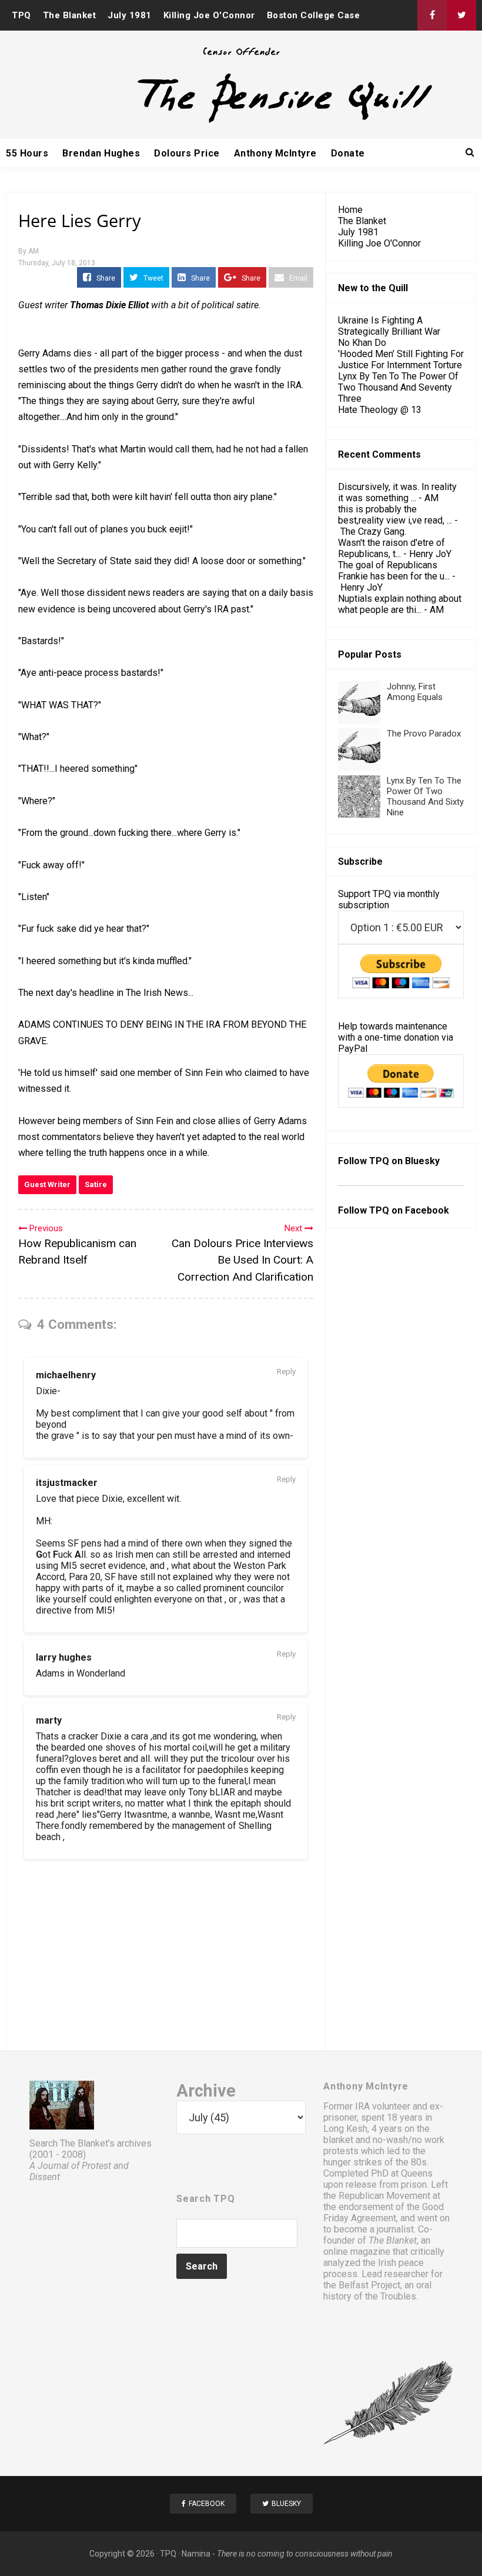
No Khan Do (362, 343)
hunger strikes (353, 2162)
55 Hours (27, 153)
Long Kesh (345, 2129)
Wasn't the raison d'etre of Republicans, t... (391, 548)
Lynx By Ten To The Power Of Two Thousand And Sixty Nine (425, 797)
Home (350, 210)
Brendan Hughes (101, 153)
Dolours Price (187, 153)
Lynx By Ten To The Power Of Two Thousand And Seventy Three (398, 387)
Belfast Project (369, 2285)
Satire (96, 1184)
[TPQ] (241, 121)
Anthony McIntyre (275, 153)
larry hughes (64, 1657)
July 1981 (130, 15)
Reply (286, 1372)
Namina (196, 2554)
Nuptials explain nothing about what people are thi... (400, 604)
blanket (338, 2140)
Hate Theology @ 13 (380, 410)
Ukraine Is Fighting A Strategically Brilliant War (389, 326)
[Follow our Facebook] (432, 15)
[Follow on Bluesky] (461, 15)
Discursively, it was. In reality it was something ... (397, 492)
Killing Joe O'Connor (209, 15)
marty (49, 1720)
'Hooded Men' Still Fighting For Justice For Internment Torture (401, 359)
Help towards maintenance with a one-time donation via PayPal (396, 1037)
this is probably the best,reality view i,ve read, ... (395, 515)
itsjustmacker (67, 1483)
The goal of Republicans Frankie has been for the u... (394, 571)
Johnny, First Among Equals (415, 692)
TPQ (21, 15)
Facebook (427, 1210)
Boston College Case (314, 15)
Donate (348, 153)
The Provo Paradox (424, 734)
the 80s (411, 2162)
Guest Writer (47, 1184)
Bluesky (422, 1161)
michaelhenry (66, 1375)
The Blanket (70, 15)
